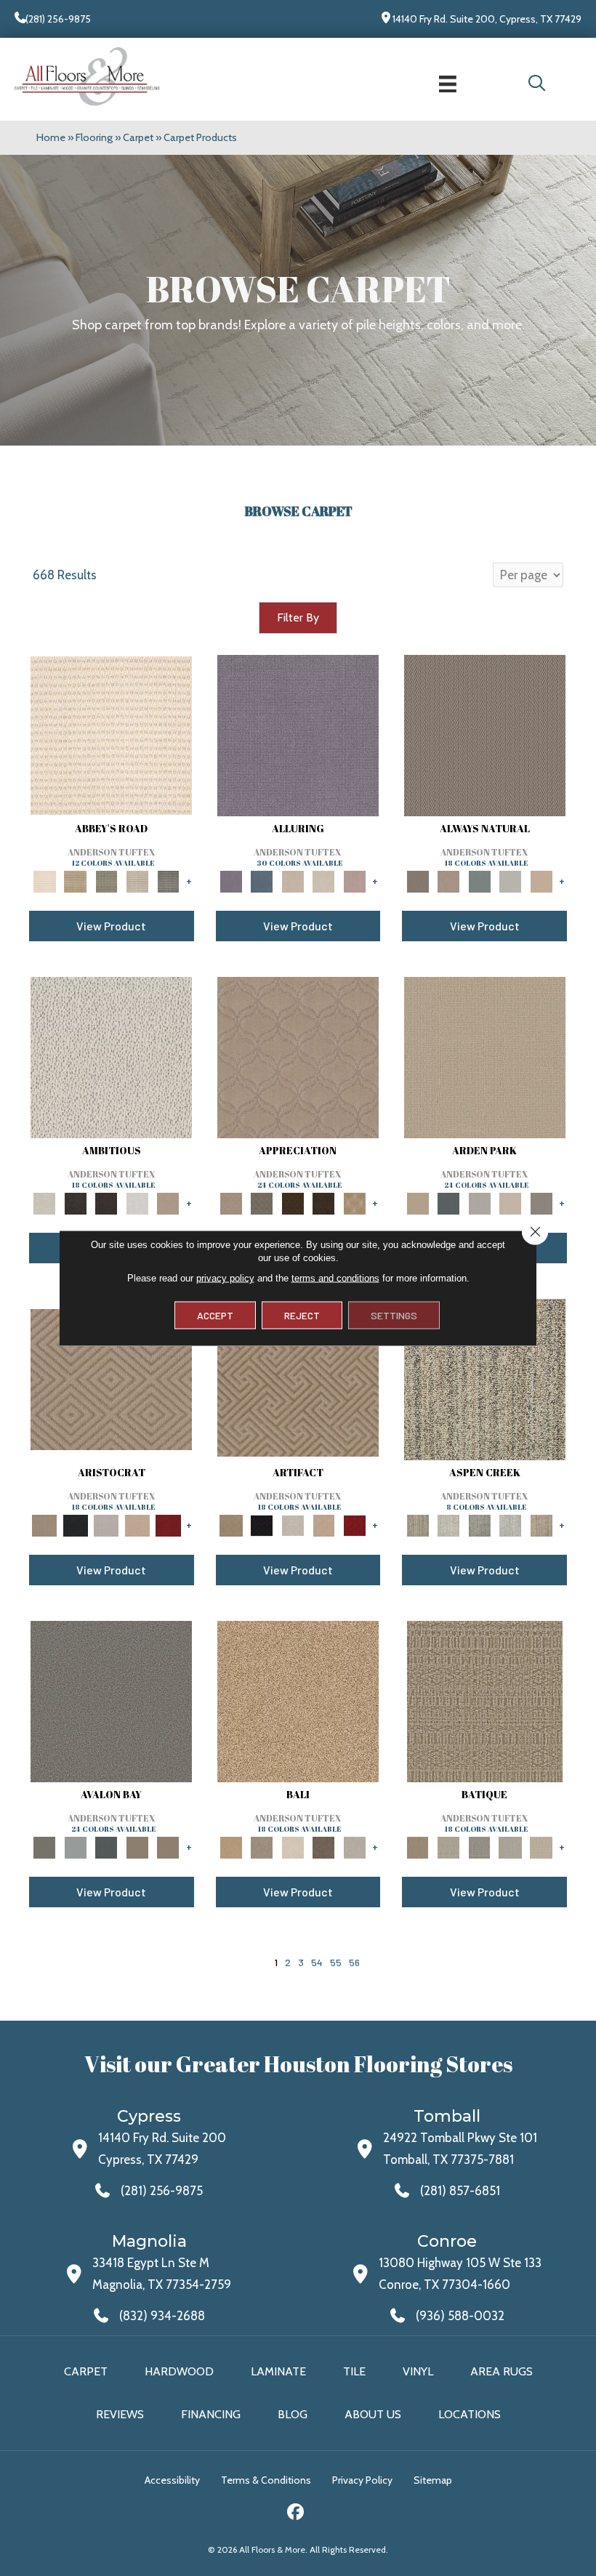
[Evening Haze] (541, 1202)
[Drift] (511, 1202)
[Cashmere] (138, 1524)
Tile (354, 2371)
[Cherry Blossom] (168, 1524)
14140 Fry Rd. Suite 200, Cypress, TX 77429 (487, 19)
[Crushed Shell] (355, 1846)
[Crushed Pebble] (511, 1846)
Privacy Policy (362, 2480)
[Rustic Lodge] (541, 1524)
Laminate (278, 2371)
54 (317, 1962)
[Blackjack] (76, 1524)
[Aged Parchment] (485, 1701)
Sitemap (433, 2480)
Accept (215, 1315)
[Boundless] (106, 880)
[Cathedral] (479, 1846)
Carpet (138, 137)
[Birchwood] (111, 1379)
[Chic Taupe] (138, 880)
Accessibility (172, 2480)
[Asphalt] (111, 1701)
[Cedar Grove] (485, 1379)
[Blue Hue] (449, 1202)
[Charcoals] (76, 1202)
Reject (302, 1315)
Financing (211, 2414)
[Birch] (293, 1846)
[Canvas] (111, 1057)
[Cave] (324, 1846)
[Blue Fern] (479, 880)
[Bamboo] (76, 880)
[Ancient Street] (449, 1846)
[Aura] (111, 735)
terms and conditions (335, 1278)
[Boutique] (541, 880)
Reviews (120, 2414)
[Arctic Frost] (262, 1202)
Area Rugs (502, 2371)
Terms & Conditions (266, 2480)
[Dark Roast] (106, 1202)
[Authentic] (485, 1057)
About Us (373, 2414)
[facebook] (296, 2514)
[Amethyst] (298, 735)
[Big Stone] (262, 1846)
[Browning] (324, 1202)
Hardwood (179, 2371)
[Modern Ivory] (449, 1524)
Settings (394, 1315)
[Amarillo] (298, 1057)
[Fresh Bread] (168, 1202)
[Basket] (449, 880)
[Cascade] (106, 1524)
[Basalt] (293, 880)
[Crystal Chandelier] (541, 1846)
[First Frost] (138, 1202)
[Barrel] (485, 735)
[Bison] (293, 1202)
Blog (293, 2414)
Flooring (94, 137)
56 (354, 1962)
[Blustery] (511, 880)
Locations (470, 2414)
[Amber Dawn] (298, 1701)
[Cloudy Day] (479, 1202)
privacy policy (225, 1278)
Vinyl (418, 2371)
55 (336, 1962)
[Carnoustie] (355, 1202)
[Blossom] (355, 880)
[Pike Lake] (479, 1524)
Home (51, 137)
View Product (111, 926)
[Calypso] (76, 1846)
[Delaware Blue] (168, 880)
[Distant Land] (168, 1846)
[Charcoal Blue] (106, 1846)
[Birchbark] (324, 880)
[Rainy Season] (511, 1524)
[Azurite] (262, 880)
